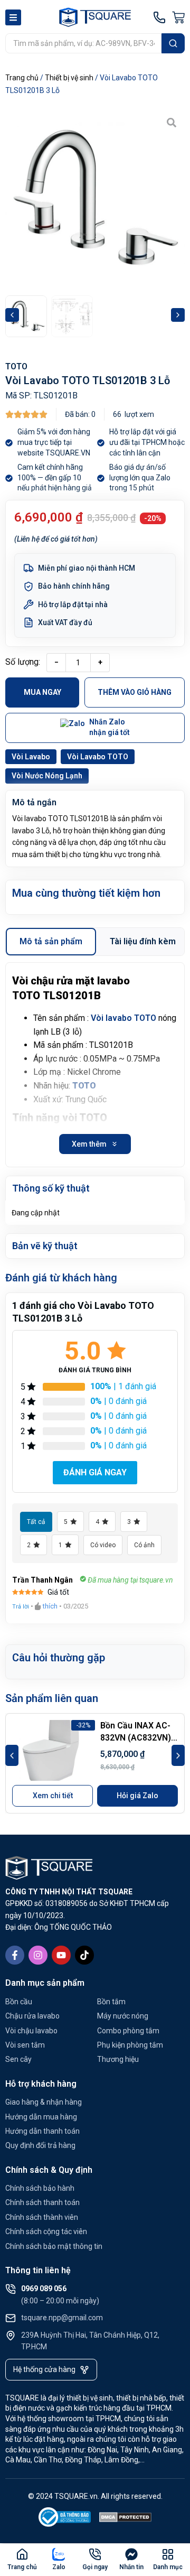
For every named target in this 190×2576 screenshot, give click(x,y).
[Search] (173, 43)
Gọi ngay (95, 2567)
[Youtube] (61, 1955)
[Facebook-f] (15, 1955)
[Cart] (178, 17)
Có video (103, 1545)
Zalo (59, 2567)
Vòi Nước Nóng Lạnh (47, 776)
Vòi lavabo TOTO (123, 1018)
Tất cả (36, 1522)
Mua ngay (42, 692)
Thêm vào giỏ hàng (135, 692)
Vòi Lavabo (31, 757)
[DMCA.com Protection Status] (126, 2519)
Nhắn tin (131, 2567)
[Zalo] (59, 2554)
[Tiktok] (84, 1955)
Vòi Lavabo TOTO (98, 757)
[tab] (51, 942)
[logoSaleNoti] (65, 2519)
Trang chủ (22, 78)
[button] (12, 315)
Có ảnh (144, 1545)
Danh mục (168, 2567)
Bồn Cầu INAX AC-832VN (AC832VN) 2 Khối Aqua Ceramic (139, 1737)
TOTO (16, 366)
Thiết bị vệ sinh (69, 78)
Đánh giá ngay (95, 1472)
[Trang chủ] (22, 2554)
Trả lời (21, 1607)
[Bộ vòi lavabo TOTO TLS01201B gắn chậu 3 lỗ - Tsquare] (95, 199)
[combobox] (83, 43)
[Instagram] (38, 1955)
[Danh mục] (168, 2554)
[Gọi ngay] (95, 2554)
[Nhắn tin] (131, 2554)
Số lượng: (23, 662)
